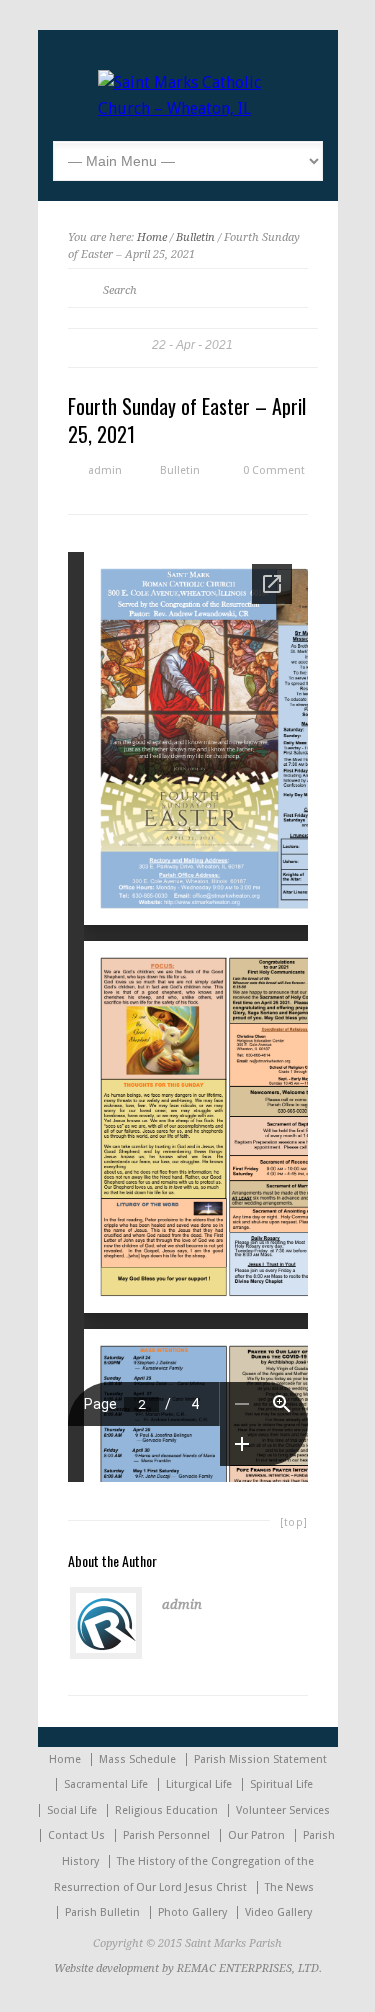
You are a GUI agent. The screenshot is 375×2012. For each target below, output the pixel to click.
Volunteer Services (283, 1810)
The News (289, 1887)
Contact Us (76, 1835)
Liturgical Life (199, 1784)
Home (152, 237)
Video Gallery (278, 1912)
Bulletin (195, 237)
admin (105, 470)
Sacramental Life (106, 1784)
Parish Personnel (166, 1835)
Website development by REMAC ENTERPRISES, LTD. (188, 1968)
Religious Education (166, 1810)
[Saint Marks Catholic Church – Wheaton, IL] (188, 108)
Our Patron (256, 1835)
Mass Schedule (137, 1759)
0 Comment (274, 470)
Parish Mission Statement (260, 1759)
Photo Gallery (192, 1912)
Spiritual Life (281, 1784)
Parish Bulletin (102, 1912)
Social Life (72, 1810)
